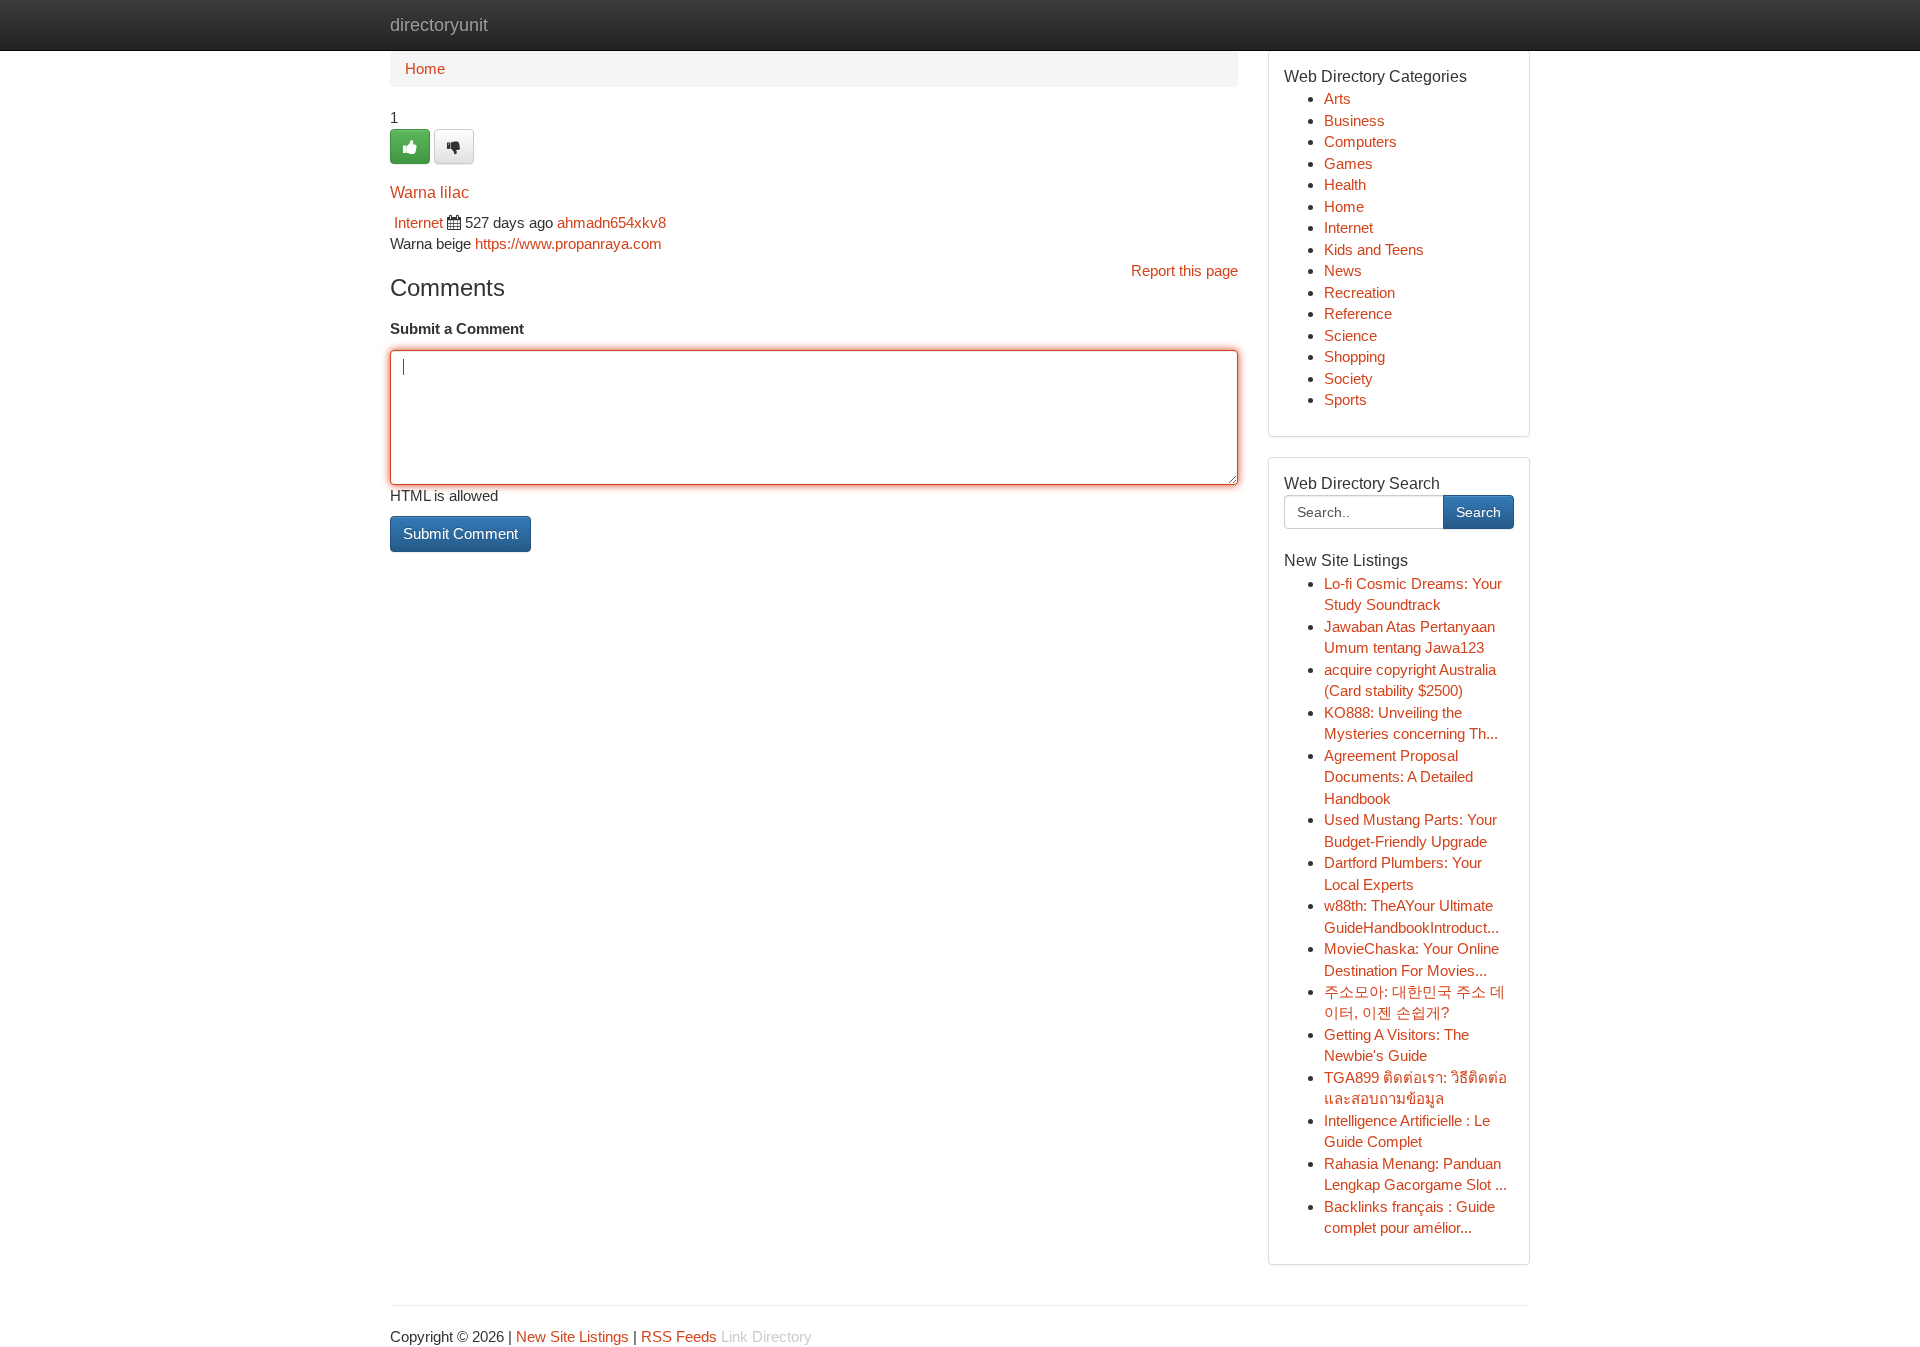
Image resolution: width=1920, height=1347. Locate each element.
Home (425, 68)
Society (1348, 378)
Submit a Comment (457, 328)
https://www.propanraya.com (568, 243)
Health (1345, 184)
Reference (1358, 313)
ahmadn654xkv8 (611, 222)
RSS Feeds (679, 1336)
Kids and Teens (1374, 249)
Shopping (1354, 356)
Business (1354, 120)
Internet (418, 222)
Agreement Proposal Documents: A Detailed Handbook (1398, 777)
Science (1350, 335)
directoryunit (439, 25)
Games (1348, 163)
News (1343, 270)
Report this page (1184, 270)
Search (1478, 512)
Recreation (1359, 292)
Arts (1337, 98)
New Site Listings (572, 1336)
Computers (1360, 141)
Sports (1345, 399)
